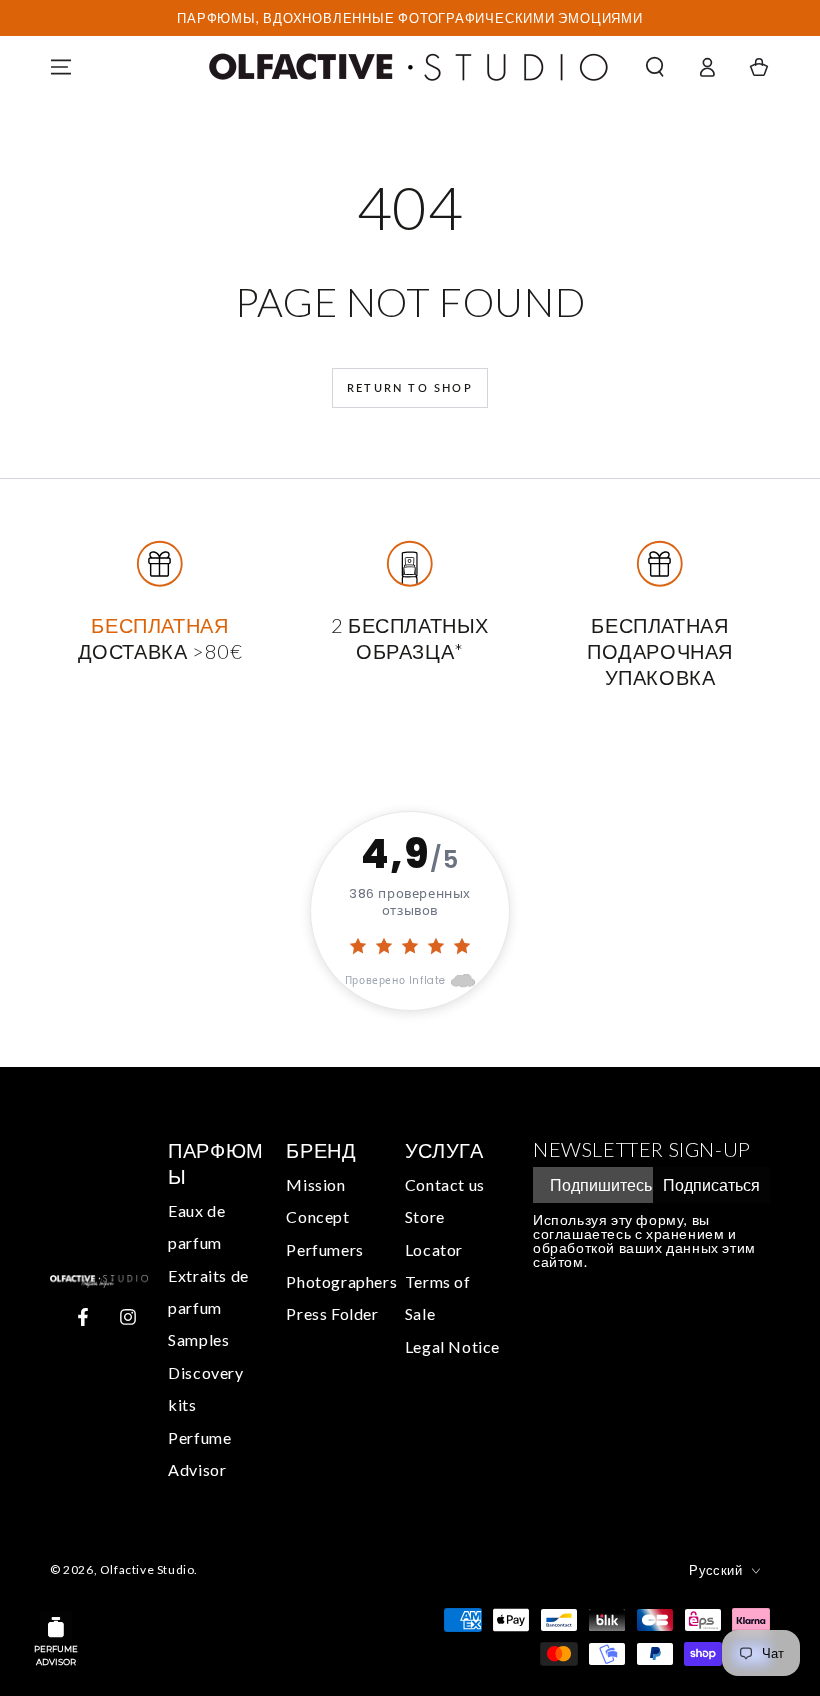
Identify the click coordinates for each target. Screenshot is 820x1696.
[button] (655, 67)
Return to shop (410, 387)
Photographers (341, 1281)
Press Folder (332, 1313)
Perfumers (324, 1249)
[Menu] (61, 67)
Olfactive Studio (147, 1569)
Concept (317, 1216)
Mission (315, 1184)
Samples (198, 1339)
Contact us (445, 1184)
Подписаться (711, 1184)
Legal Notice (452, 1346)
